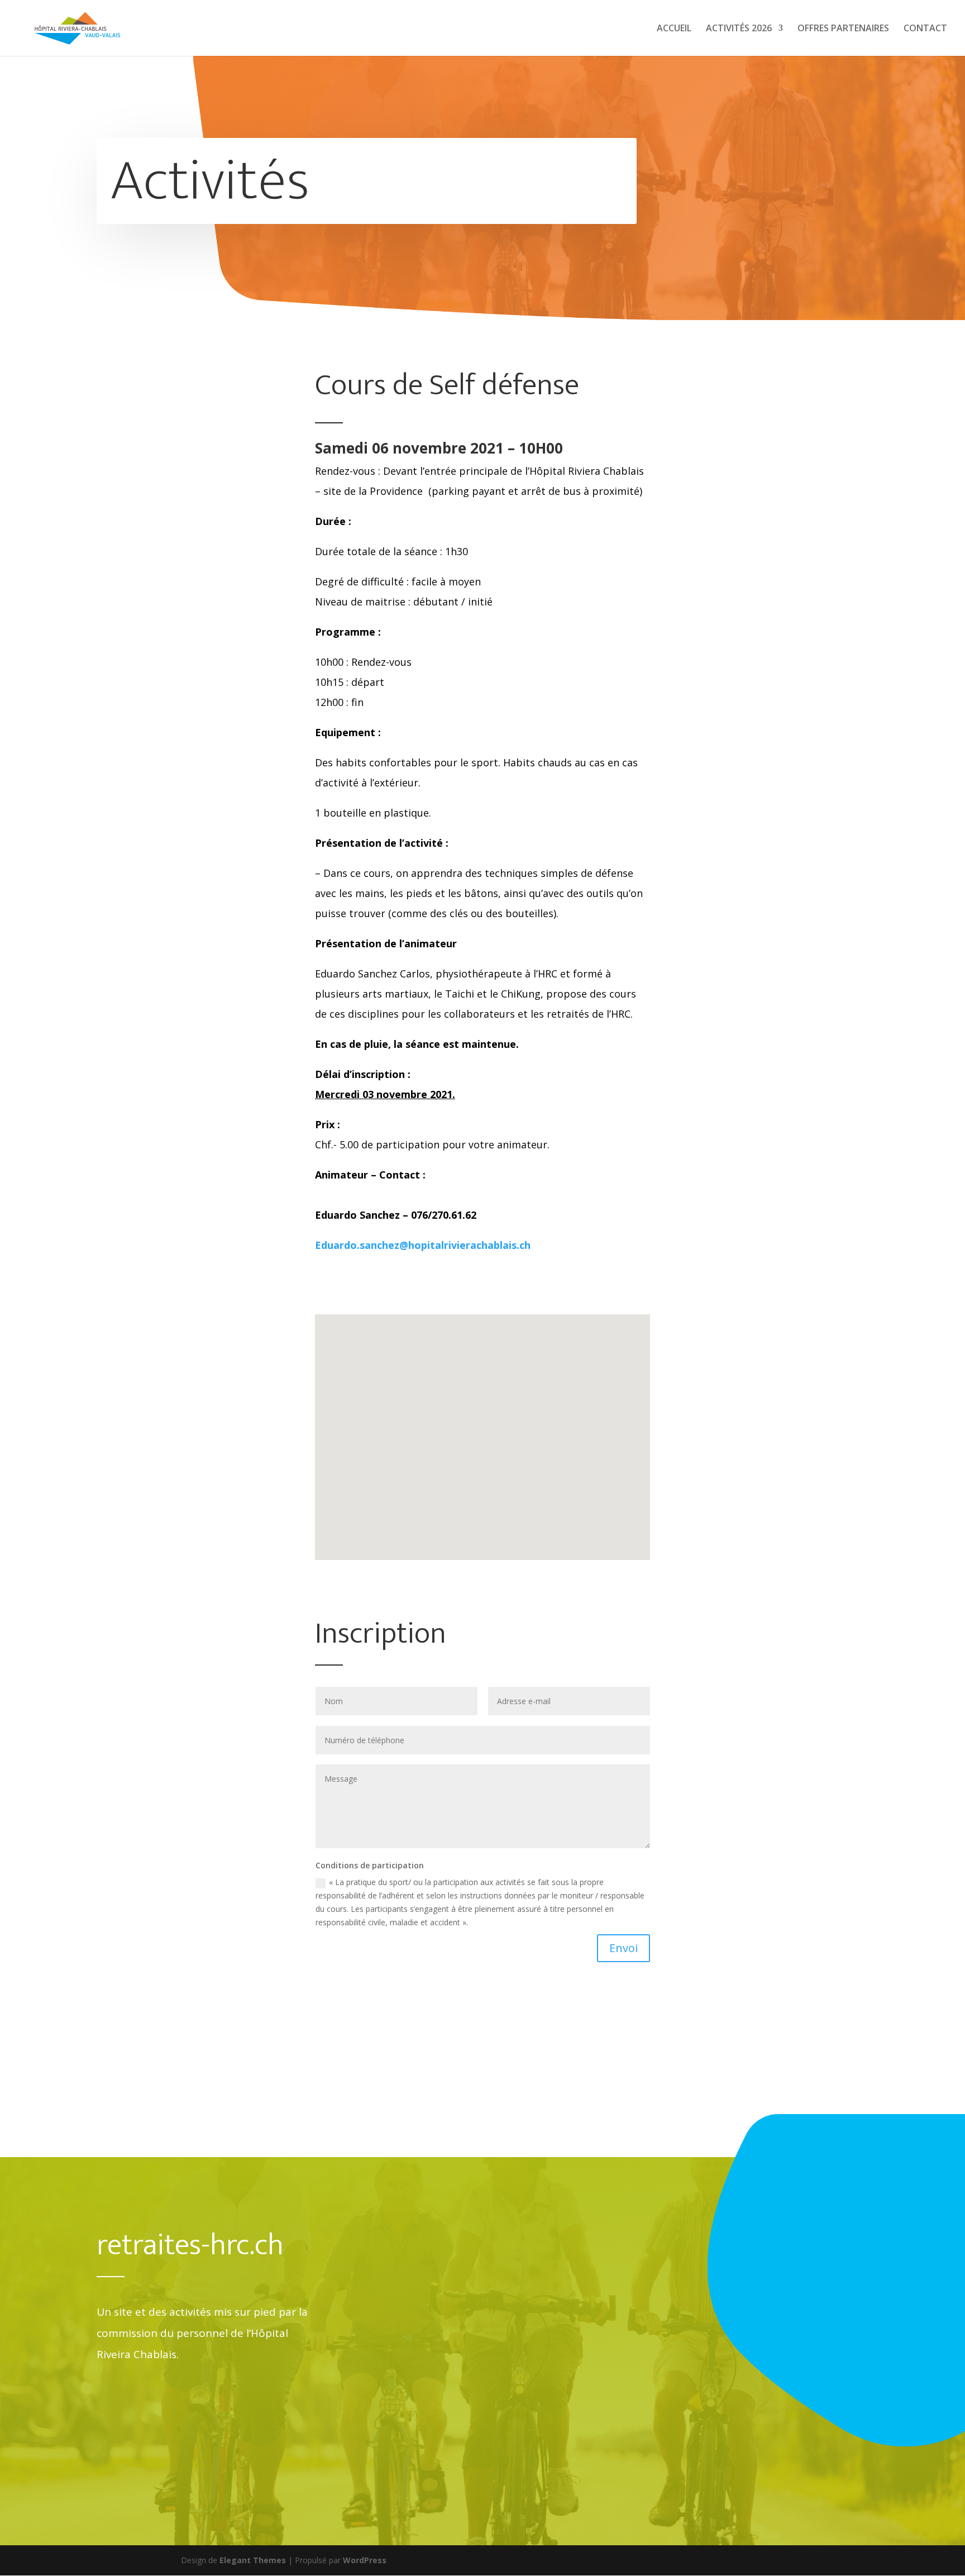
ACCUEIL (674, 29)
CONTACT (925, 29)
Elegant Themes (253, 2560)
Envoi (624, 1948)
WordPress (365, 2560)
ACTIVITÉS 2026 (739, 29)
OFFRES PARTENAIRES (843, 29)
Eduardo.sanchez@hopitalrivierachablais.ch (423, 1245)
